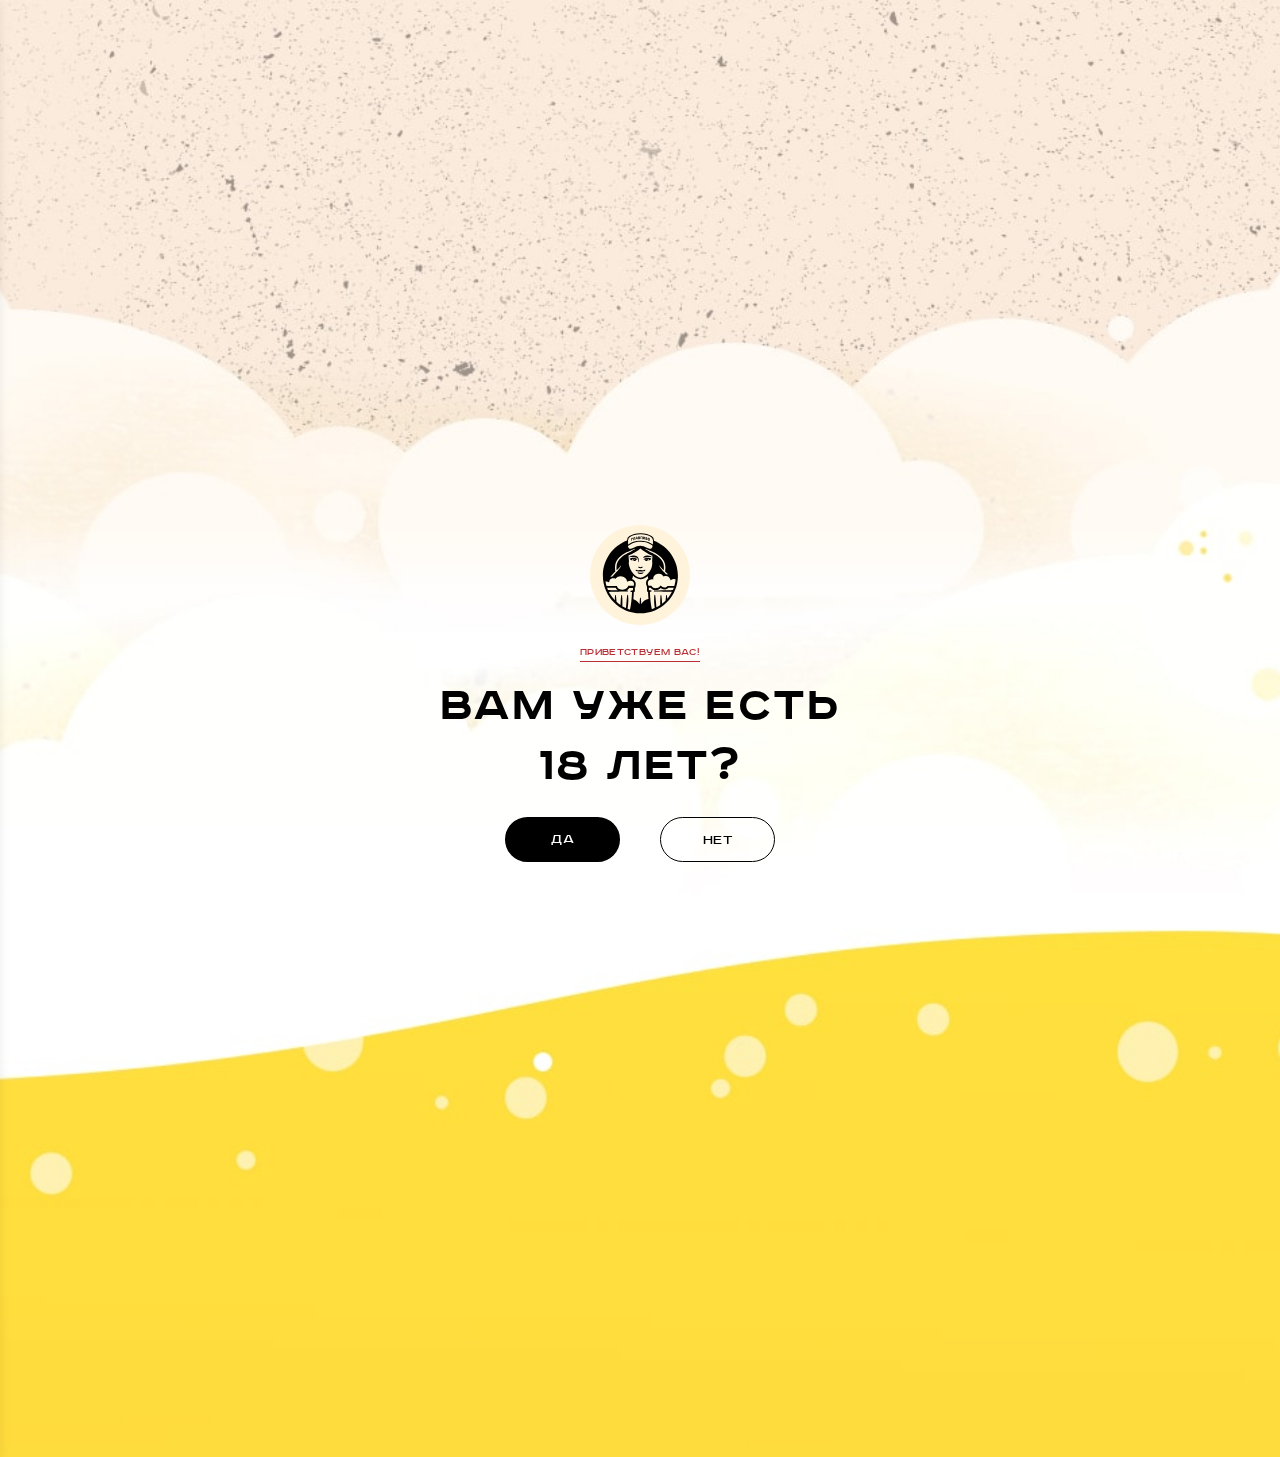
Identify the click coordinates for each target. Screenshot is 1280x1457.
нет (718, 840)
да (562, 839)
